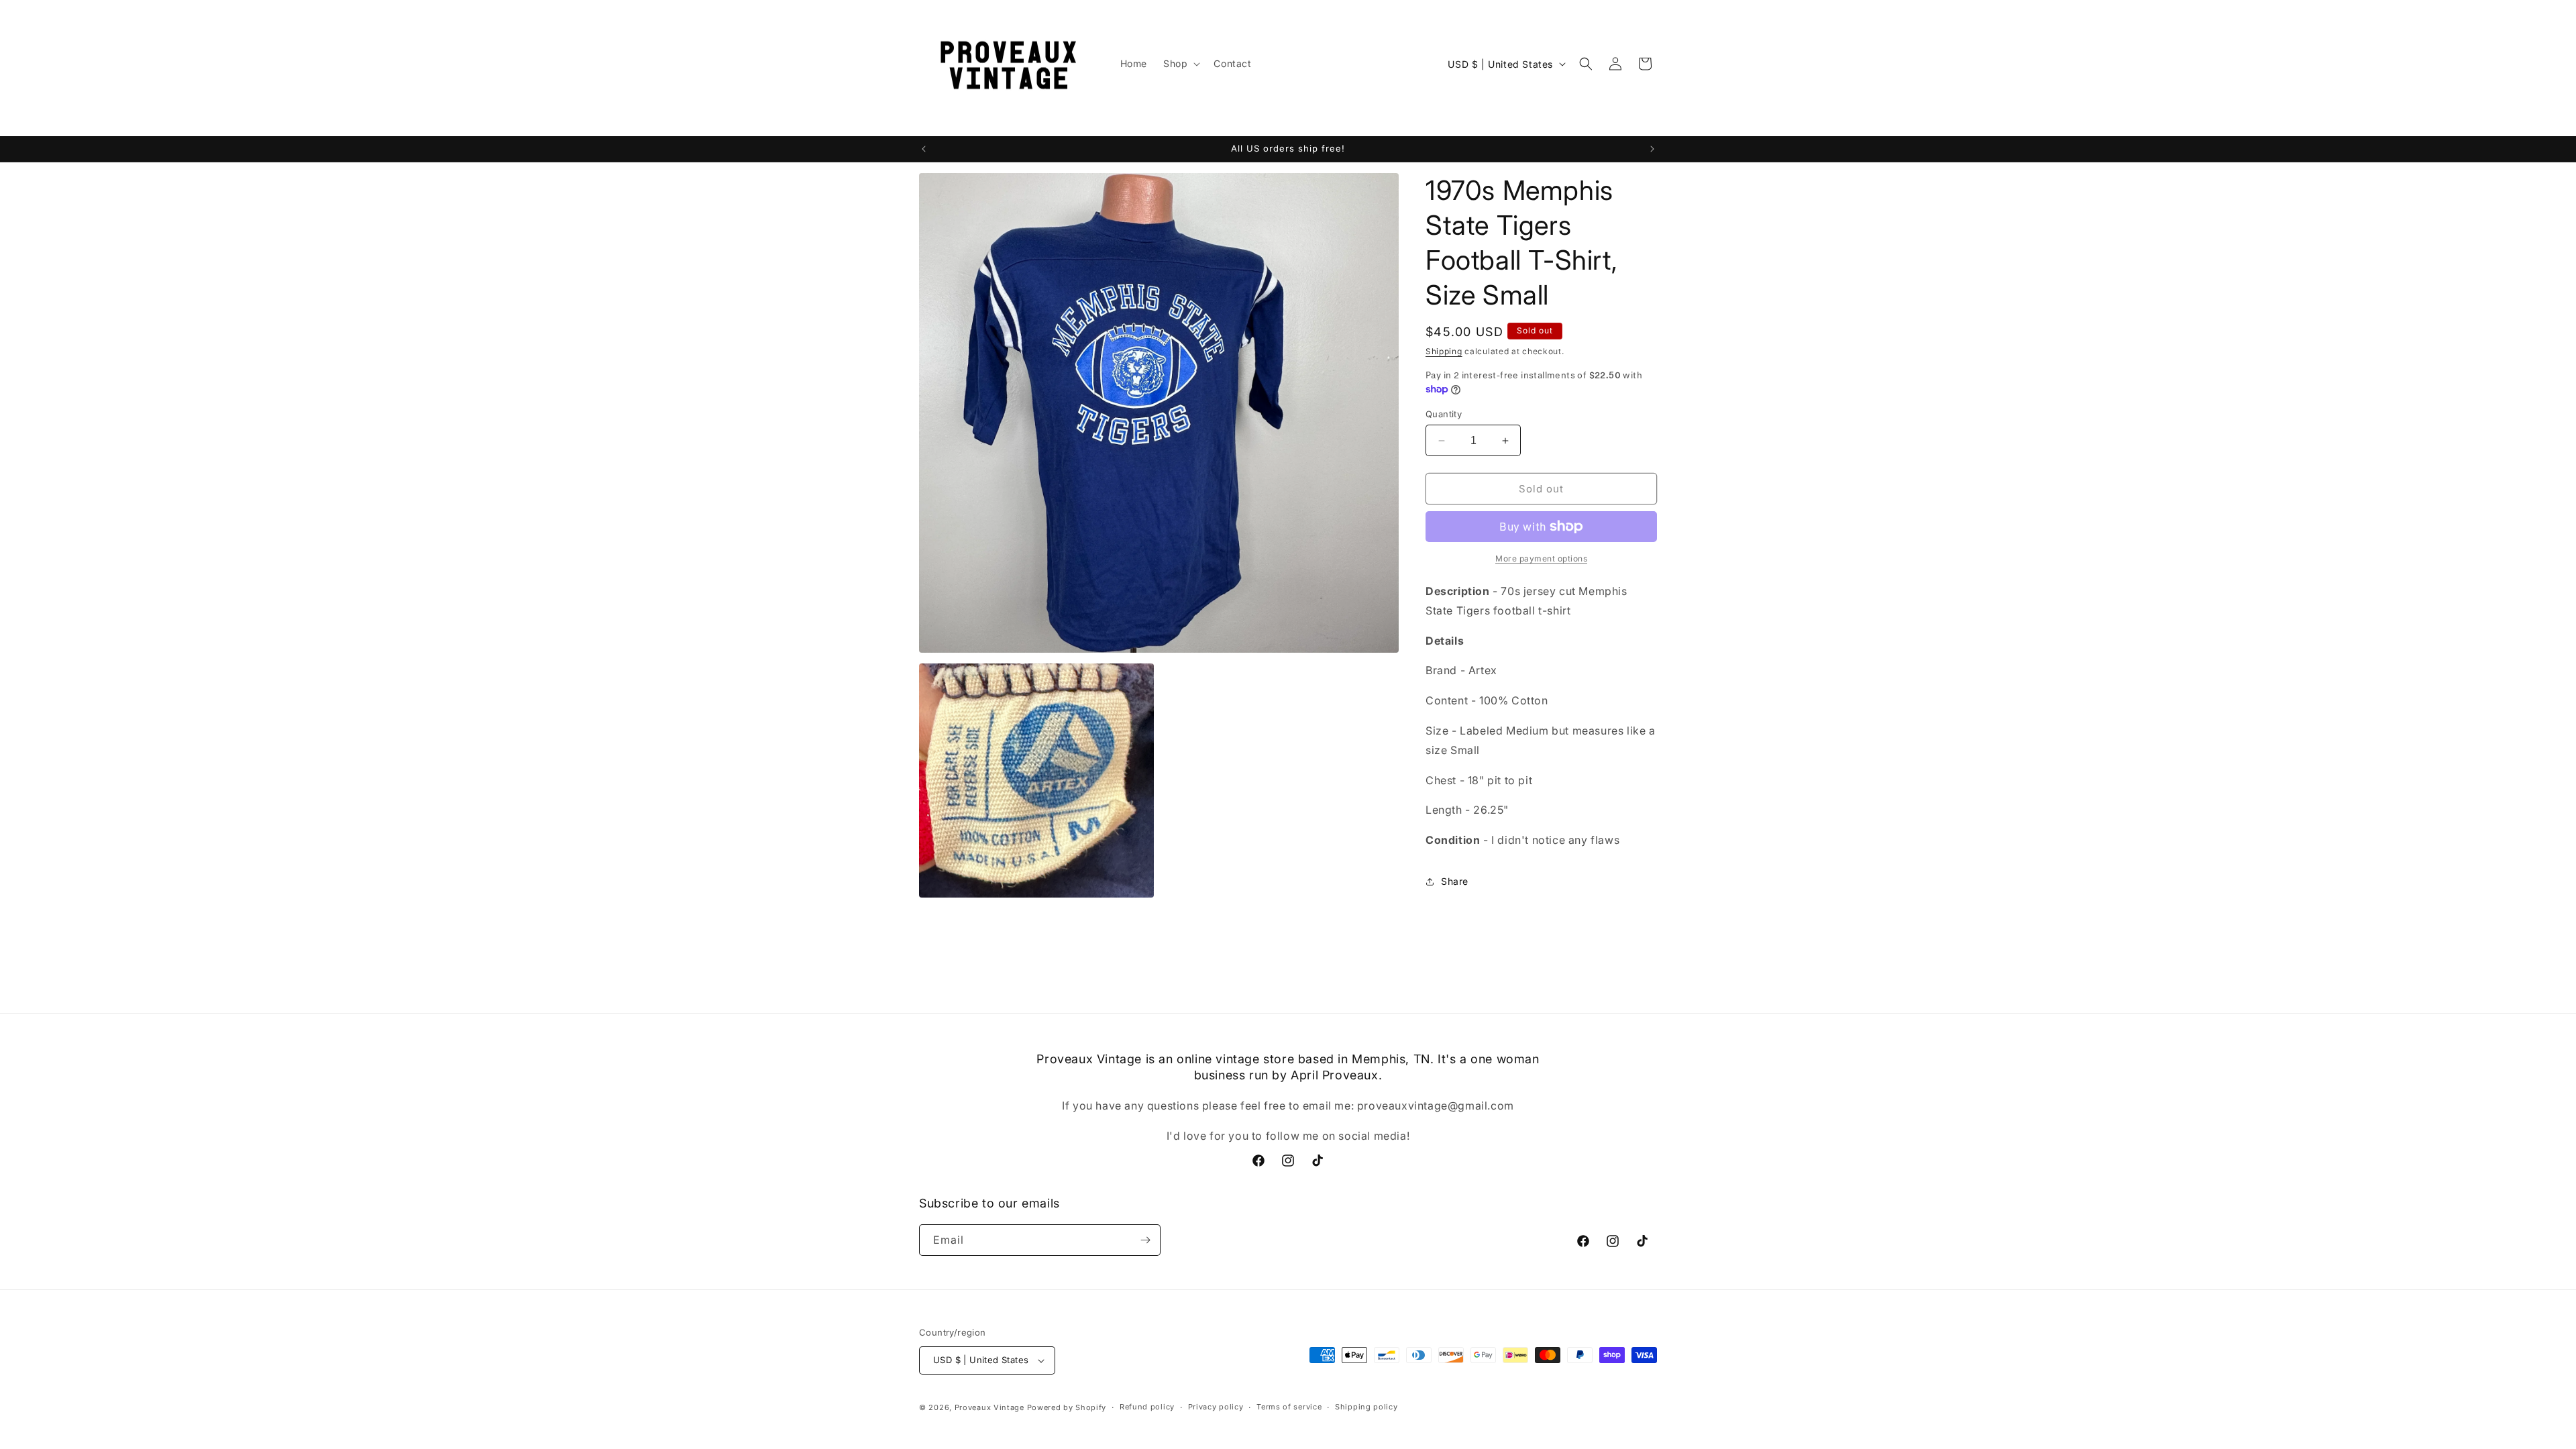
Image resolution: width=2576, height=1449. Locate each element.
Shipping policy (1366, 1407)
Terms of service (1289, 1407)
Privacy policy (1216, 1407)
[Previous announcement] (924, 149)
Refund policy (1147, 1407)
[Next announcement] (1652, 149)
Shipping (1444, 351)
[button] (1180, 64)
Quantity (1444, 414)
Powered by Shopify (1067, 1407)
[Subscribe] (1145, 1240)
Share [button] (1455, 881)
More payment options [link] (1541, 558)
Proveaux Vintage (989, 1407)
